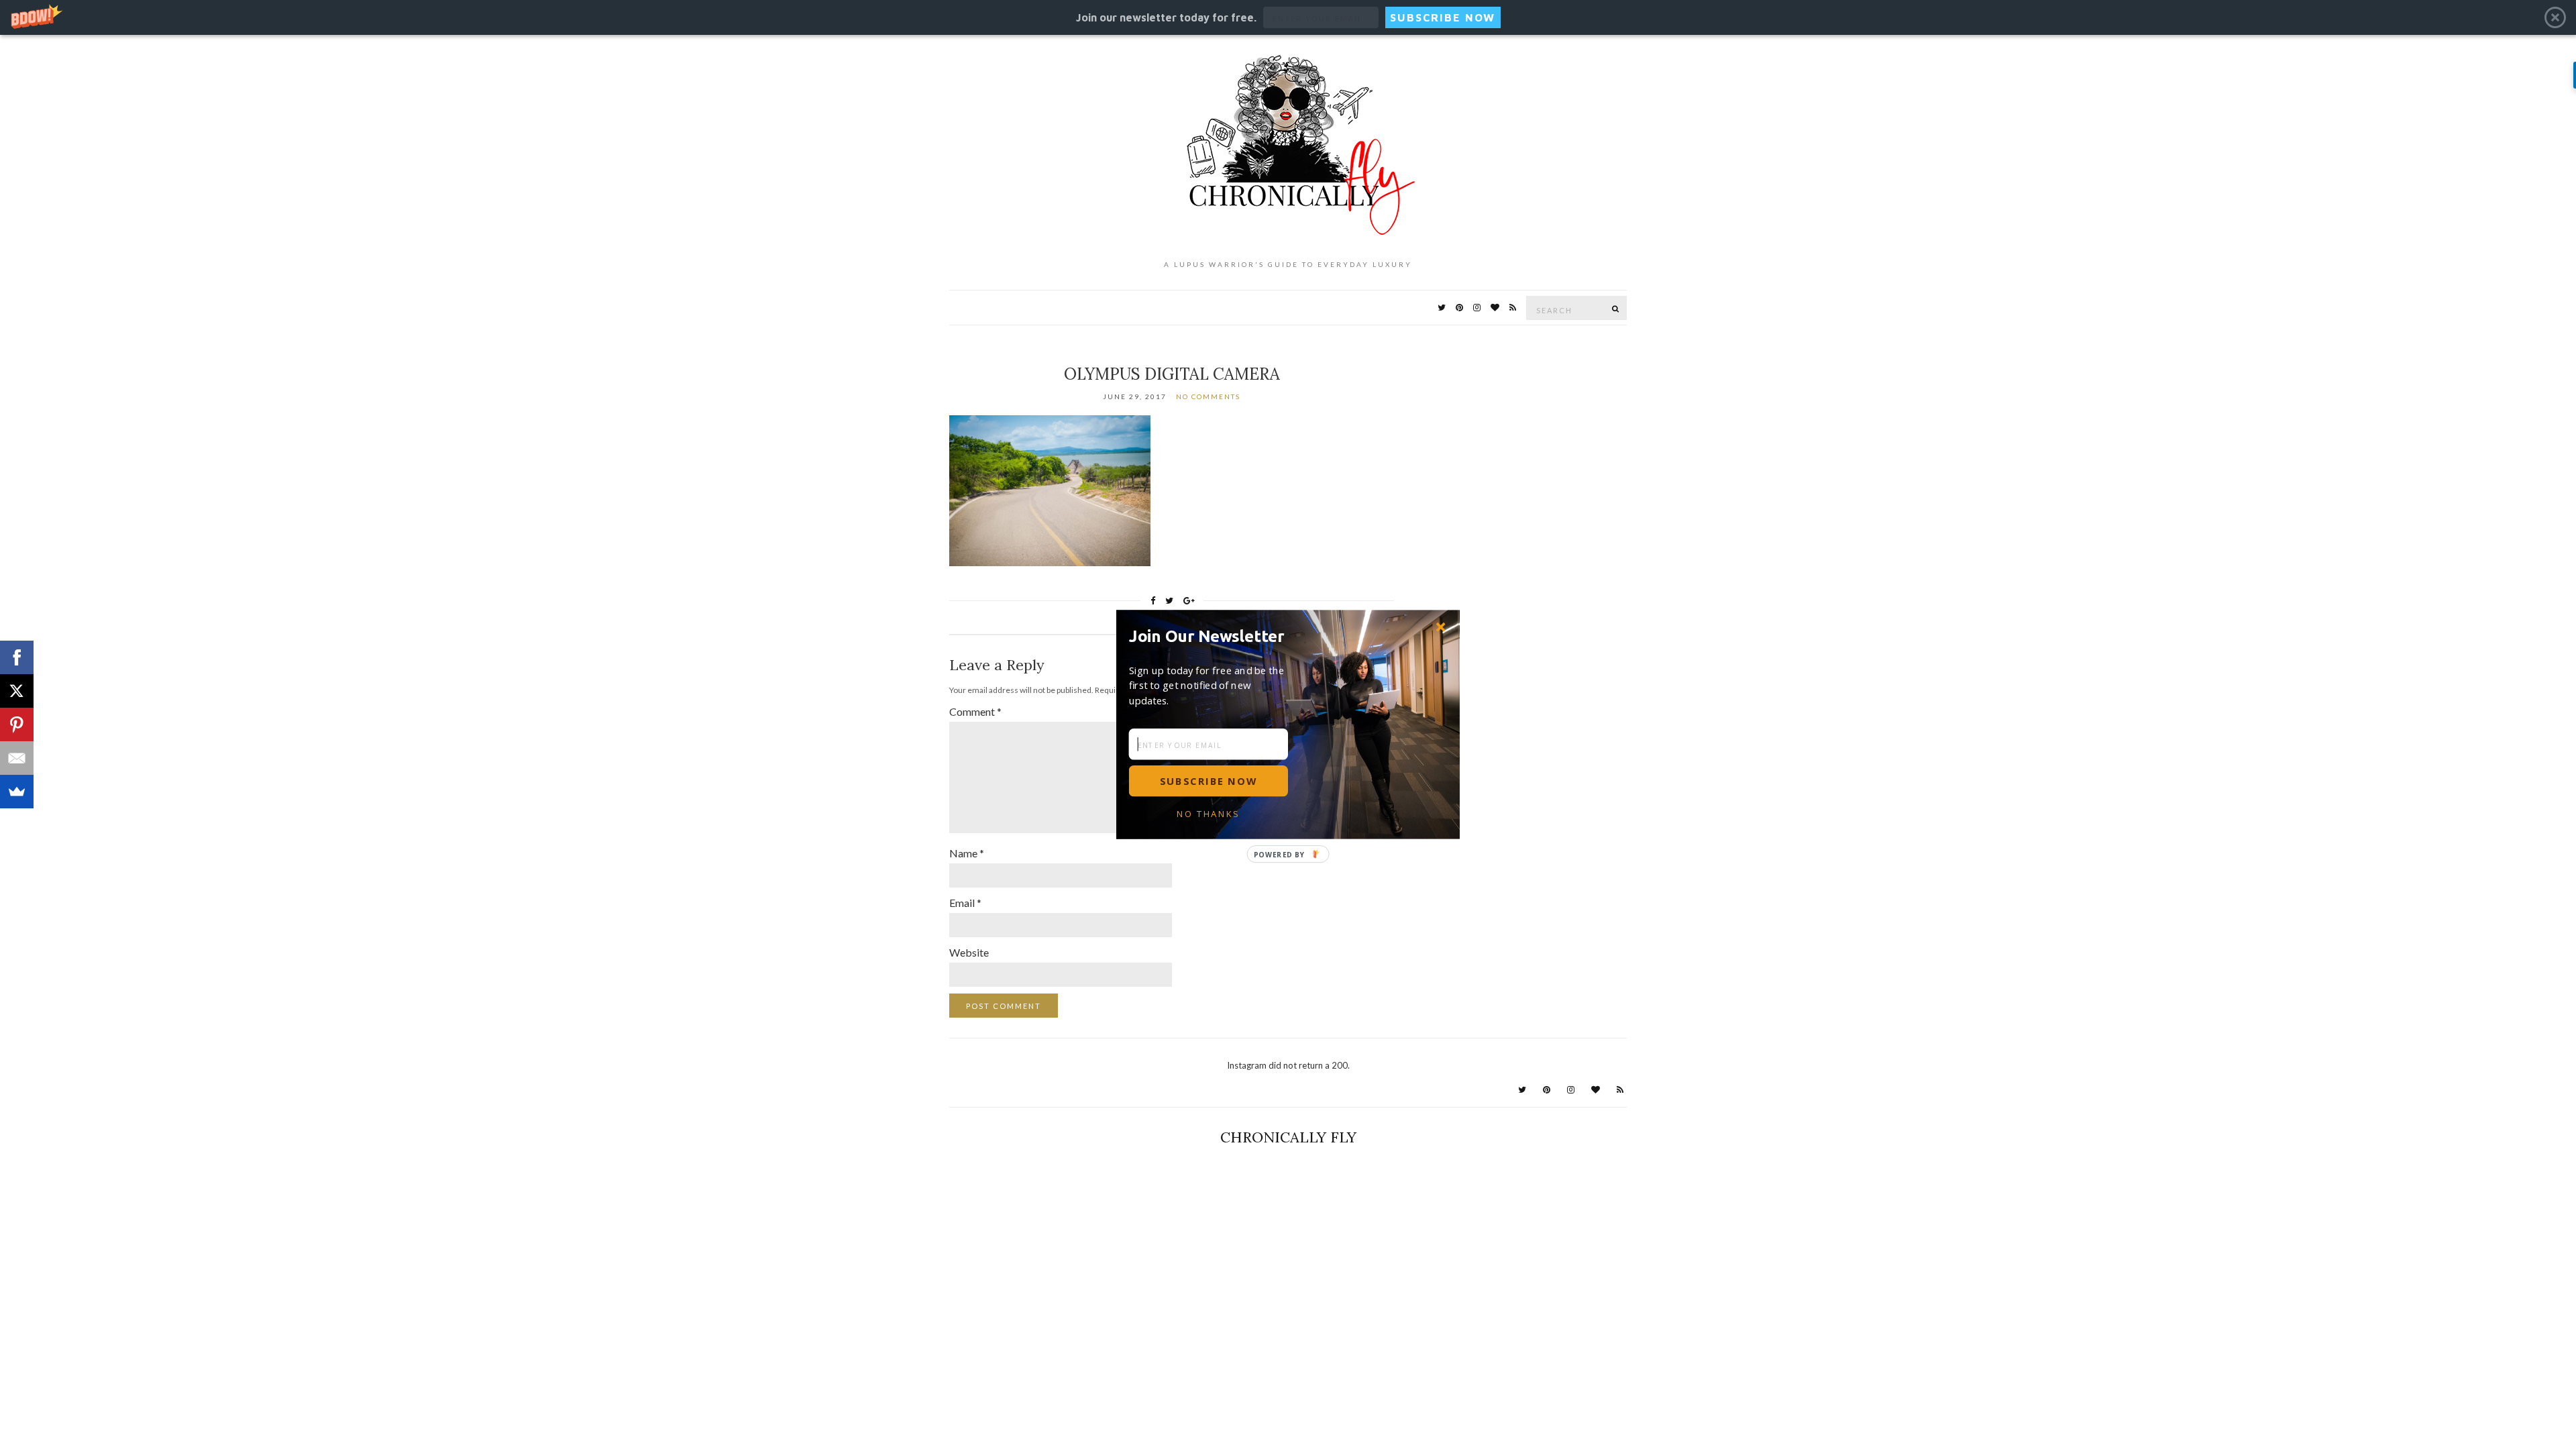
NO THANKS (1208, 814)
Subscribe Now (1208, 781)
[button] (1212, 636)
